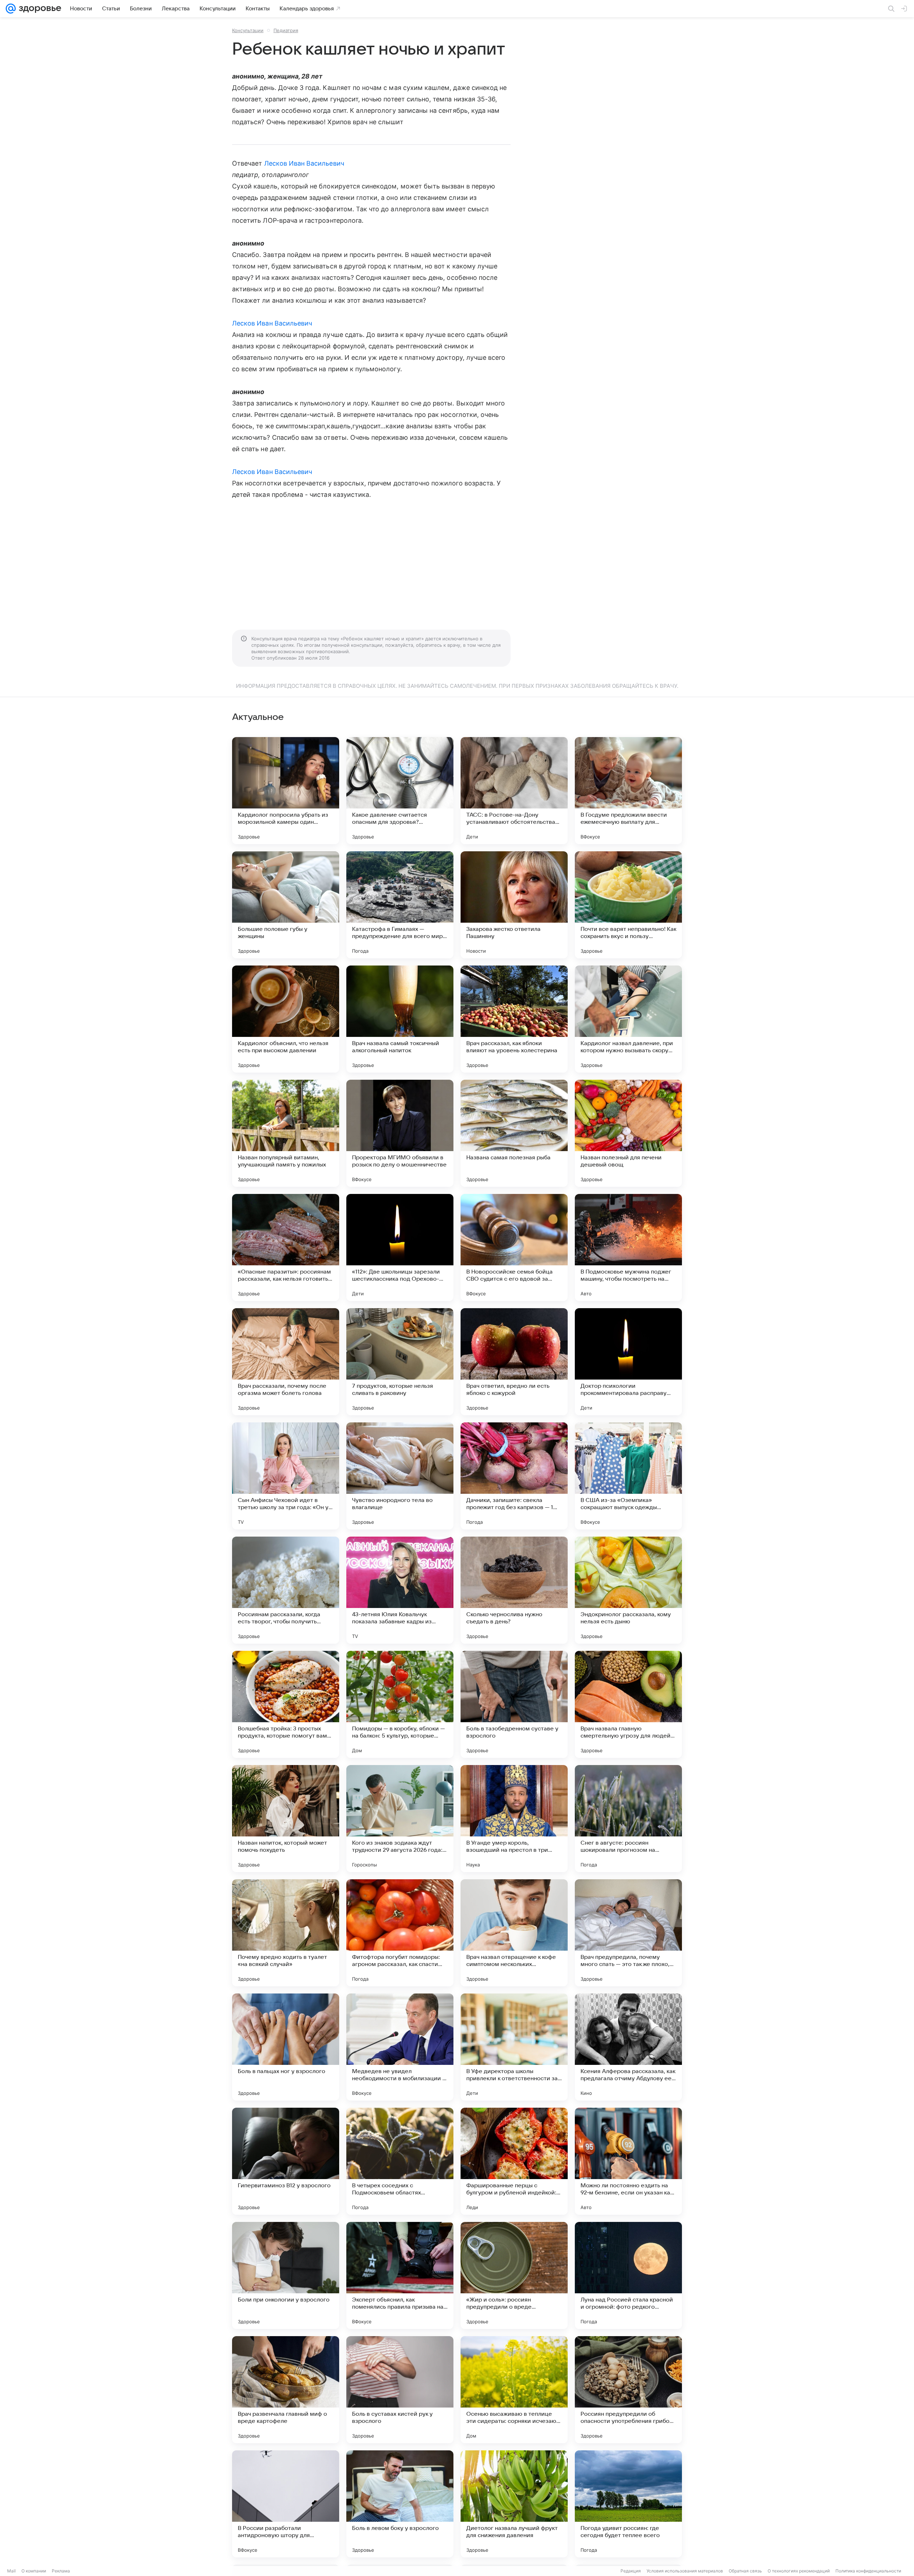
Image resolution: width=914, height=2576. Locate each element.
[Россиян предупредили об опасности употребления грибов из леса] (628, 2390)
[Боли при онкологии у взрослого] (286, 2275)
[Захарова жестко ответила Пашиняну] (514, 905)
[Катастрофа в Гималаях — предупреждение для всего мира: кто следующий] (400, 905)
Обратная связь (745, 2571)
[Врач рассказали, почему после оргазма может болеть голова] (286, 1362)
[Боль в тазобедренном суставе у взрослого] (514, 1704)
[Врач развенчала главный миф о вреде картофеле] (286, 2390)
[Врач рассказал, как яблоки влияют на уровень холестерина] (514, 1019)
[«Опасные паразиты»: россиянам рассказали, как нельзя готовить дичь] (286, 1247)
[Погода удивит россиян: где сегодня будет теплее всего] (628, 2504)
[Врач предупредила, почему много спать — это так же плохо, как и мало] (628, 1933)
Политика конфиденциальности (868, 2571)
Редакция (631, 2571)
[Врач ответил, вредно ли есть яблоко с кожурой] (514, 1362)
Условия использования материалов (685, 2571)
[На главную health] (39, 9)
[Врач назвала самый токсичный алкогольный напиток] (400, 1019)
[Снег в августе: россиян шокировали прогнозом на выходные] (628, 1819)
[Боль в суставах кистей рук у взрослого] (400, 2390)
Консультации (248, 30)
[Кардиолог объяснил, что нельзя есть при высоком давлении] (286, 1019)
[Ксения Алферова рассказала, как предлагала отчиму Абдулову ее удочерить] (628, 2047)
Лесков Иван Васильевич (304, 163)
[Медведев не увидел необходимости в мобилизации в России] (400, 2047)
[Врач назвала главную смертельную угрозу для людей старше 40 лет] (628, 1704)
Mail (11, 2571)
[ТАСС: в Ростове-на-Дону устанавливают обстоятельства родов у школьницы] (514, 791)
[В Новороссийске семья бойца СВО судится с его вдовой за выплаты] (514, 1247)
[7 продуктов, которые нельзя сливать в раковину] (400, 1362)
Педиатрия (286, 30)
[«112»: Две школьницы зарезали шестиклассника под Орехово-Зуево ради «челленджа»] (400, 1247)
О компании (34, 2571)
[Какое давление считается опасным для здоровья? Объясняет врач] (400, 791)
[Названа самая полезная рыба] (514, 1133)
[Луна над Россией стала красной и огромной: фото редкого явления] (628, 2275)
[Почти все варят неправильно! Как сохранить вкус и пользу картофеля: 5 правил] (628, 905)
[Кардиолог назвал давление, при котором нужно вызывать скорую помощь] (628, 1019)
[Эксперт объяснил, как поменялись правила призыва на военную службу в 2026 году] (400, 2275)
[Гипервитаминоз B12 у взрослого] (286, 2161)
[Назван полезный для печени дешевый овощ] (628, 1133)
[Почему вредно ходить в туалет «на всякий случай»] (286, 1933)
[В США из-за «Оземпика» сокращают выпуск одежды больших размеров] (628, 1476)
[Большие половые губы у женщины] (286, 905)
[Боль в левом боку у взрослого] (400, 2504)
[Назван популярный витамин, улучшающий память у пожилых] (286, 1133)
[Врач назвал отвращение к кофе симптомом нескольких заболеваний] (514, 1933)
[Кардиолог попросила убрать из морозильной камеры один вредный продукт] (286, 791)
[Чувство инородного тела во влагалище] (400, 1476)
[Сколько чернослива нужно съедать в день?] (514, 1590)
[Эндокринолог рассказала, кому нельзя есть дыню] (628, 1590)
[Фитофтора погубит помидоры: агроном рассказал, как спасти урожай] (400, 1933)
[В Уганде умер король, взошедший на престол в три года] (514, 1819)
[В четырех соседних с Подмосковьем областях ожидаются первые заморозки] (400, 2161)
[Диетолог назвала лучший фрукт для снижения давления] (514, 2504)
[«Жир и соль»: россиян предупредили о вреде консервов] (514, 2275)
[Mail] (11, 9)
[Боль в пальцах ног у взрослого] (286, 2047)
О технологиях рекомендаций (799, 2571)
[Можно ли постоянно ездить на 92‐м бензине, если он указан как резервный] (628, 2161)
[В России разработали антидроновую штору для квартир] (286, 2504)
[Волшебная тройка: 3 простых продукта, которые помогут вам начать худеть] (286, 1704)
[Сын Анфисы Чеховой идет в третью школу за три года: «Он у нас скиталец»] (286, 1476)
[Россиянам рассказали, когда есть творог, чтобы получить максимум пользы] (286, 1590)
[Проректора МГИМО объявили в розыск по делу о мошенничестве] (400, 1133)
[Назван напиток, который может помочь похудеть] (286, 1819)
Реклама (61, 2571)
